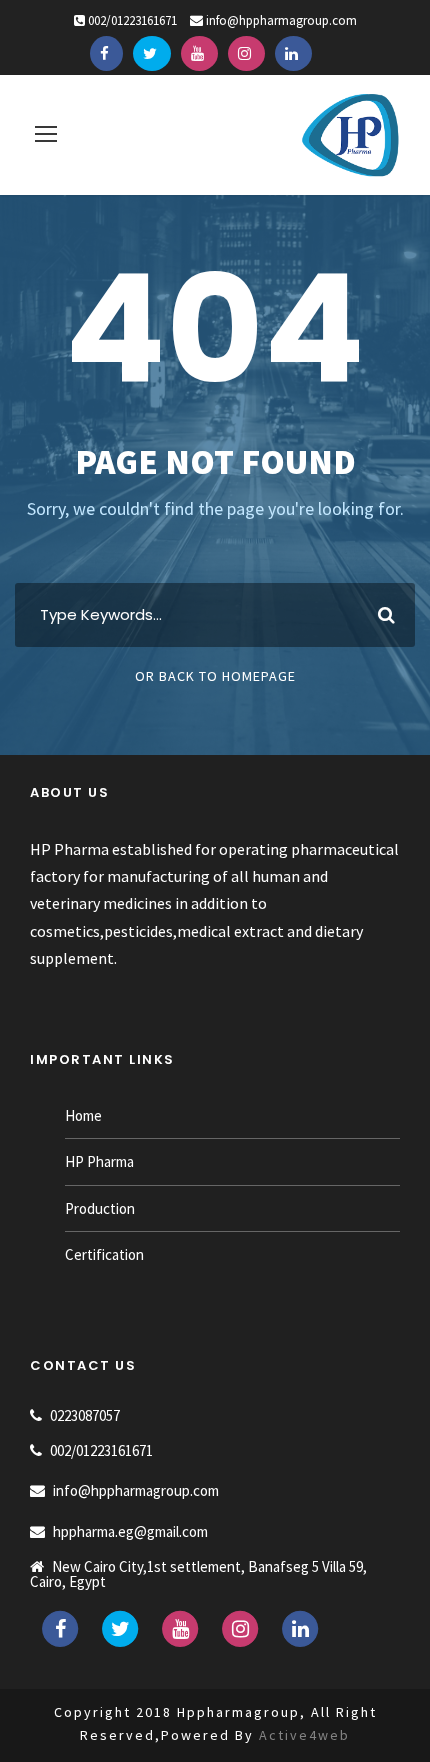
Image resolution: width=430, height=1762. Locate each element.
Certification (104, 1254)
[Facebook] (106, 54)
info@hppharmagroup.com (281, 20)
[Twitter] (152, 54)
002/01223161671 (132, 20)
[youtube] (199, 54)
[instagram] (246, 54)
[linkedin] (293, 54)
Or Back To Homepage (215, 676)
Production (100, 1208)
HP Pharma (99, 1161)
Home (83, 1115)
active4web (304, 1735)
